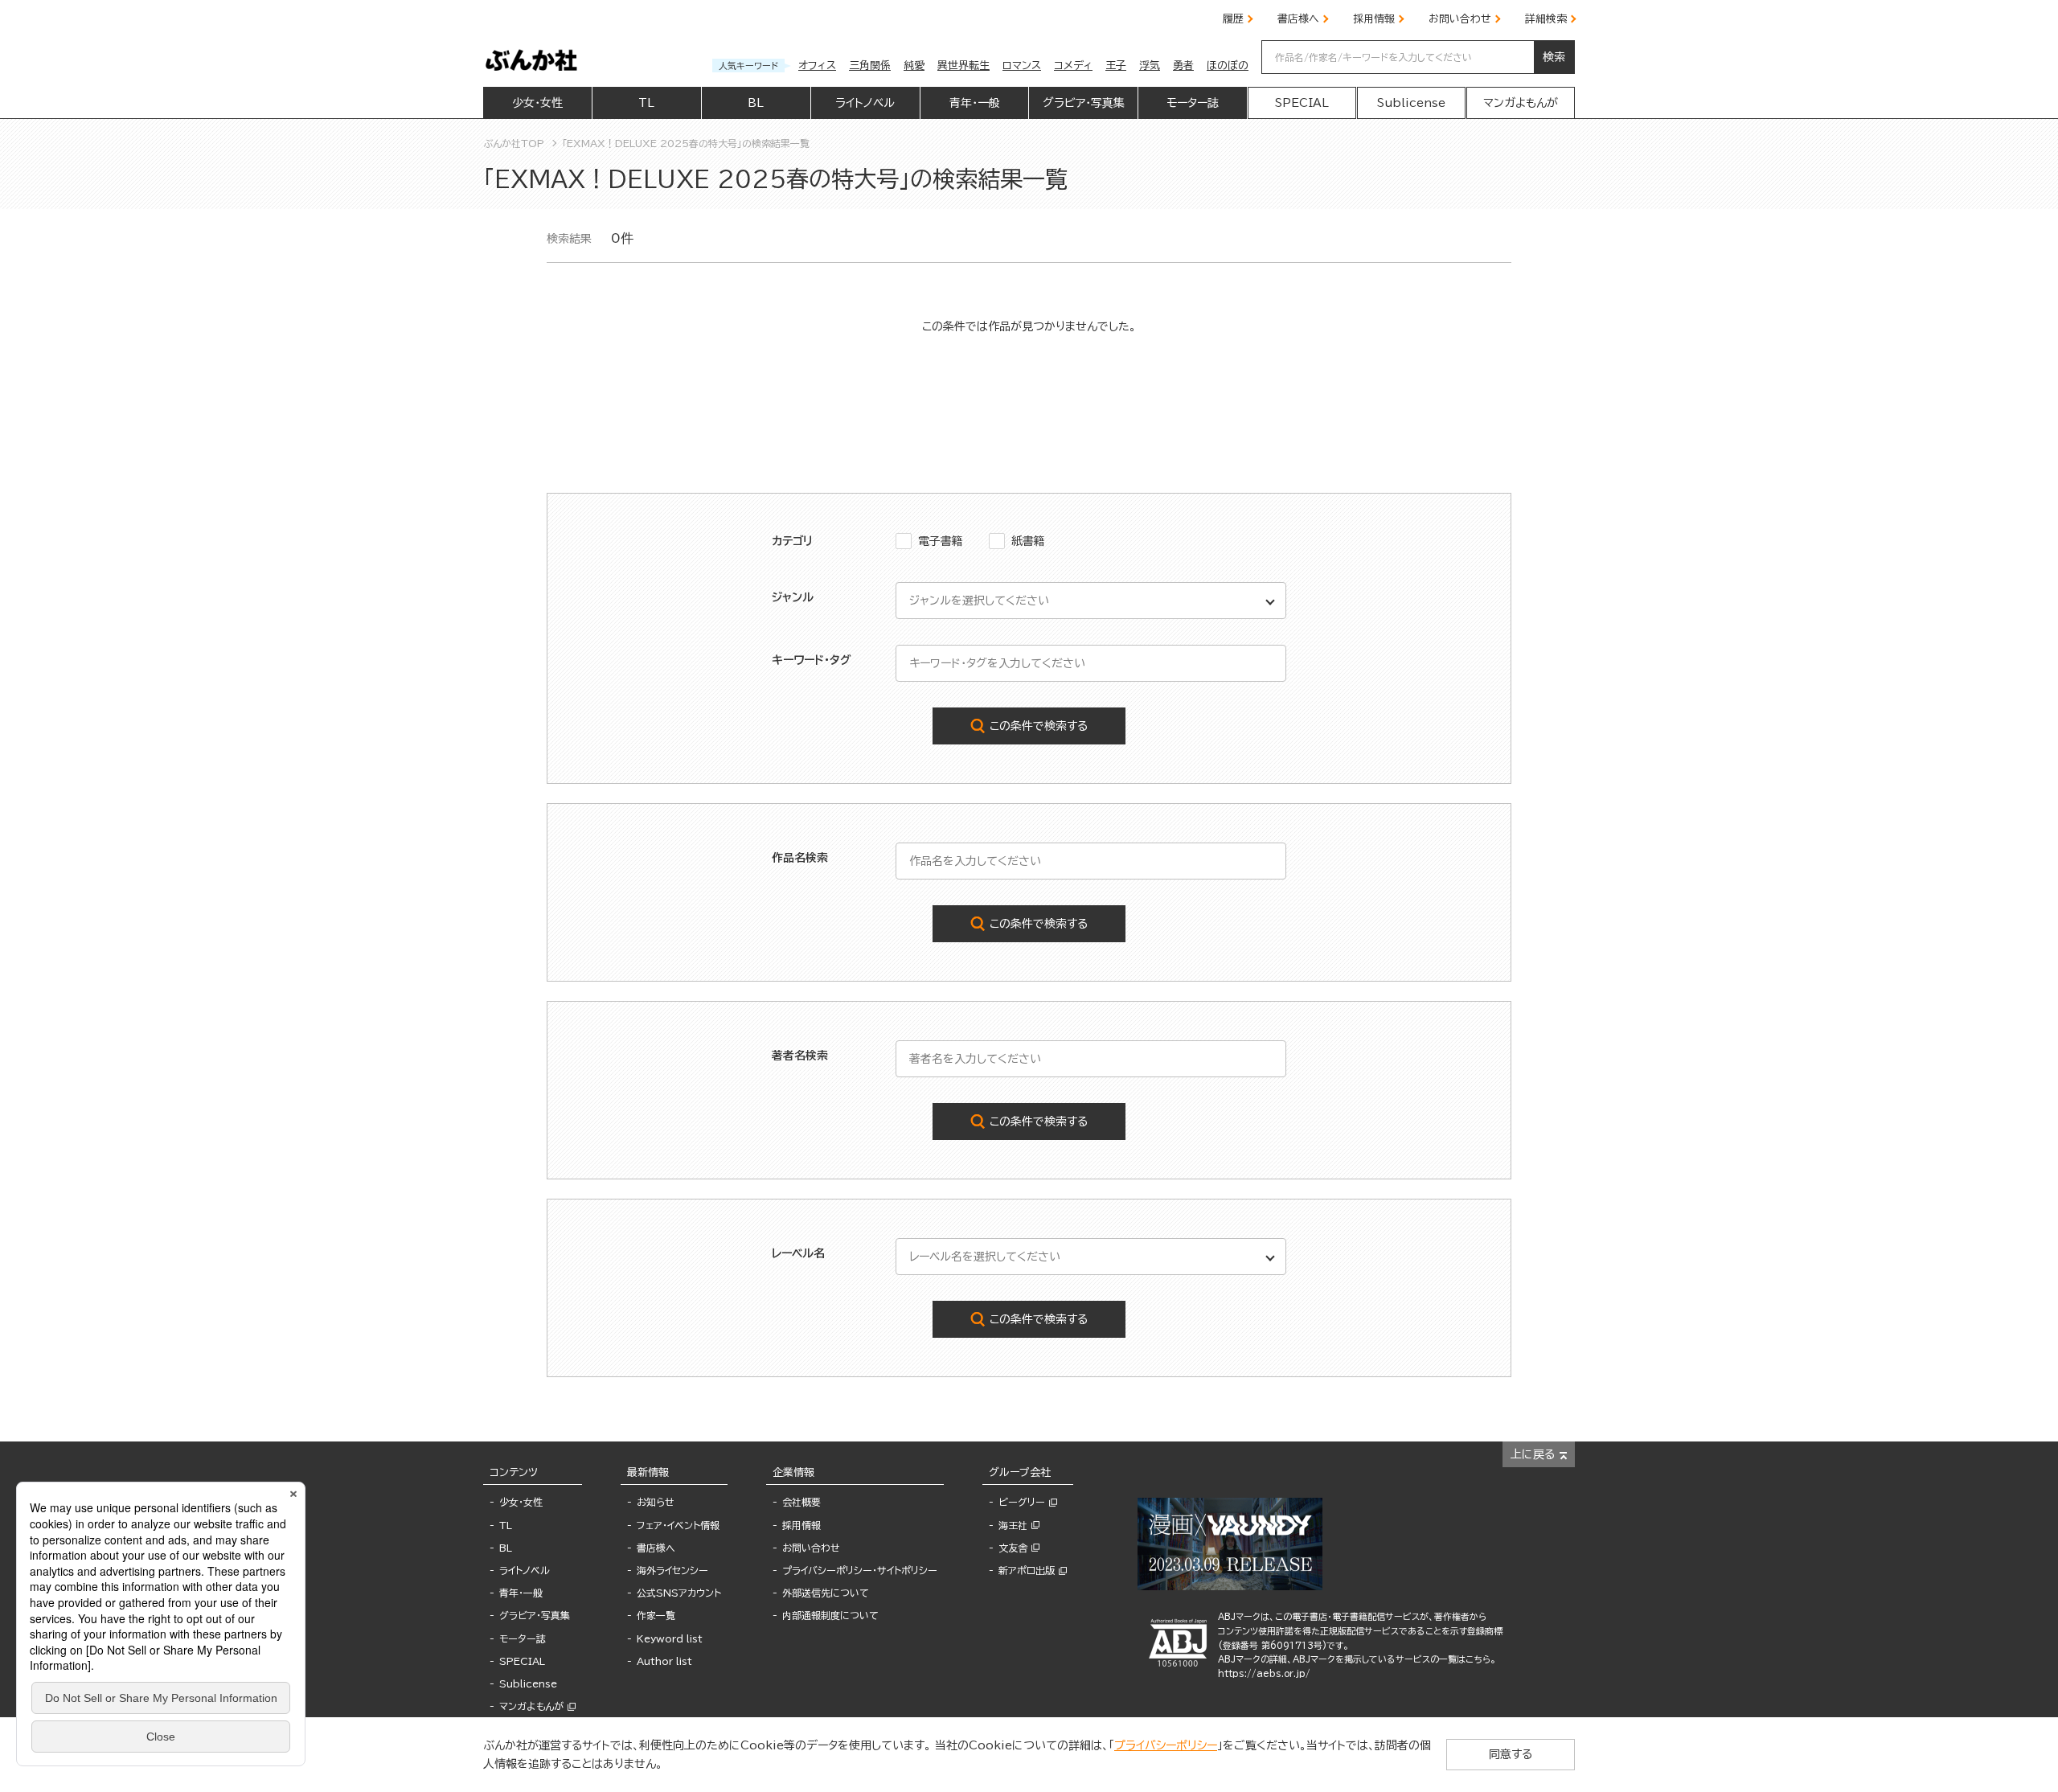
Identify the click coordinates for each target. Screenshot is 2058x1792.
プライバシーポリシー (1166, 1745)
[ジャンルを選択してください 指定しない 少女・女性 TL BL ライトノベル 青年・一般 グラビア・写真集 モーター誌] (1091, 601)
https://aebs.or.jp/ (1264, 1673)
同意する (1511, 1754)
